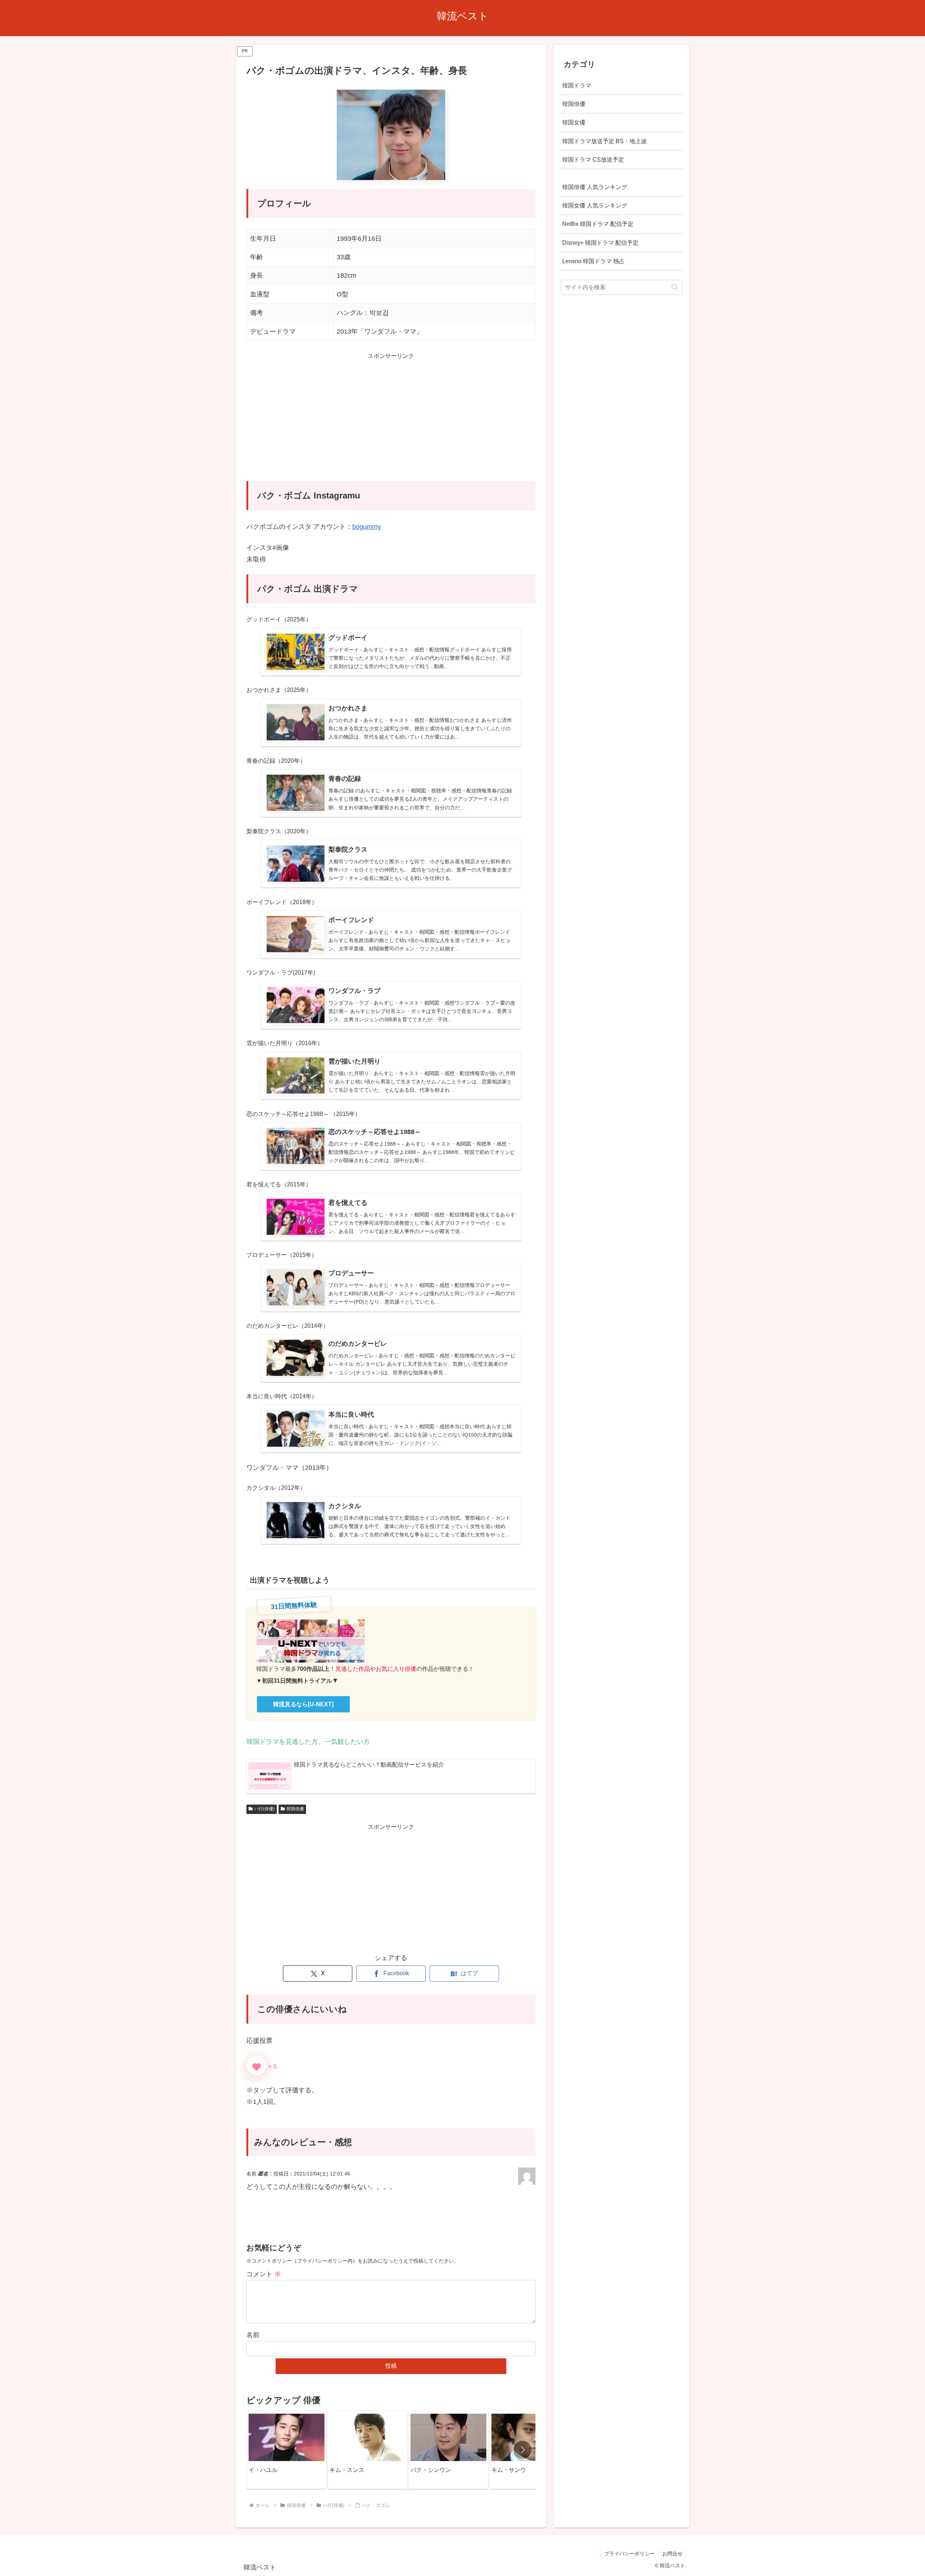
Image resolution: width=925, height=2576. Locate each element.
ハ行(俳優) (264, 1809)
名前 (253, 2335)
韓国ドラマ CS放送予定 (593, 159)
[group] (287, 2450)
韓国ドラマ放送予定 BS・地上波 (605, 141)
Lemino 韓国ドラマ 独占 (593, 261)
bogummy (367, 527)
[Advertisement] (391, 422)
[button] (522, 2450)
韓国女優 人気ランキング (595, 205)
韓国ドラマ (577, 85)
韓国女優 (574, 122)
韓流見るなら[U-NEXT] (303, 1704)
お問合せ (672, 2554)
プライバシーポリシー (629, 2554)
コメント (264, 2274)
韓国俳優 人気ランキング (595, 187)
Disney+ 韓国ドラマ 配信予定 (600, 242)
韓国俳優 (295, 1809)
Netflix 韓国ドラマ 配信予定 (598, 224)
